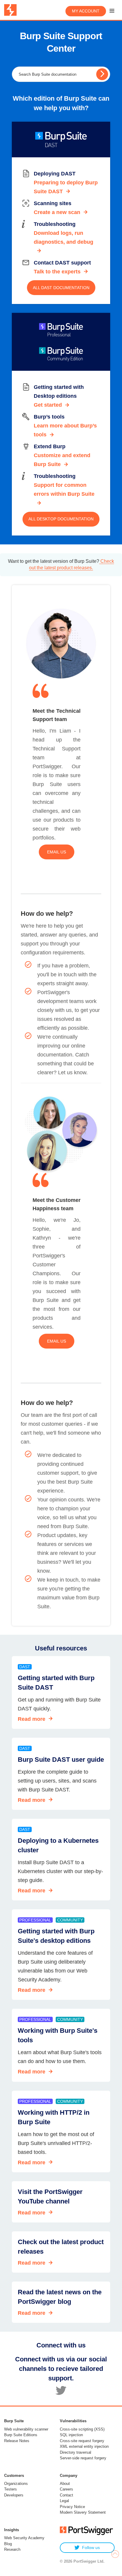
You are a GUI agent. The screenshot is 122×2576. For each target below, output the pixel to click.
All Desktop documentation (61, 519)
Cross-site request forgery (82, 2441)
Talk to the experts (57, 272)
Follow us (91, 2548)
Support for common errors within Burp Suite (64, 489)
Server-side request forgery (83, 2458)
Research (12, 2549)
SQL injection (71, 2435)
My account (86, 11)
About (65, 2484)
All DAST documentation (61, 288)
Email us (57, 852)
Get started (48, 405)
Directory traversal (76, 2452)
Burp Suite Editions (21, 2435)
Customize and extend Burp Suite (62, 460)
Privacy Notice (72, 2507)
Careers (66, 2489)
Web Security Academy (24, 2538)
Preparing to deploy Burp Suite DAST (66, 187)
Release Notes (17, 2441)
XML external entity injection (84, 2446)
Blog (8, 2544)
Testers (11, 2489)
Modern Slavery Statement (83, 2512)
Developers (14, 2495)
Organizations (16, 2484)
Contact (66, 2495)
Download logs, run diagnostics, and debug (64, 237)
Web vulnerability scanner (26, 2429)
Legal (64, 2501)
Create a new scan (57, 212)
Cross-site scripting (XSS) (82, 2429)
